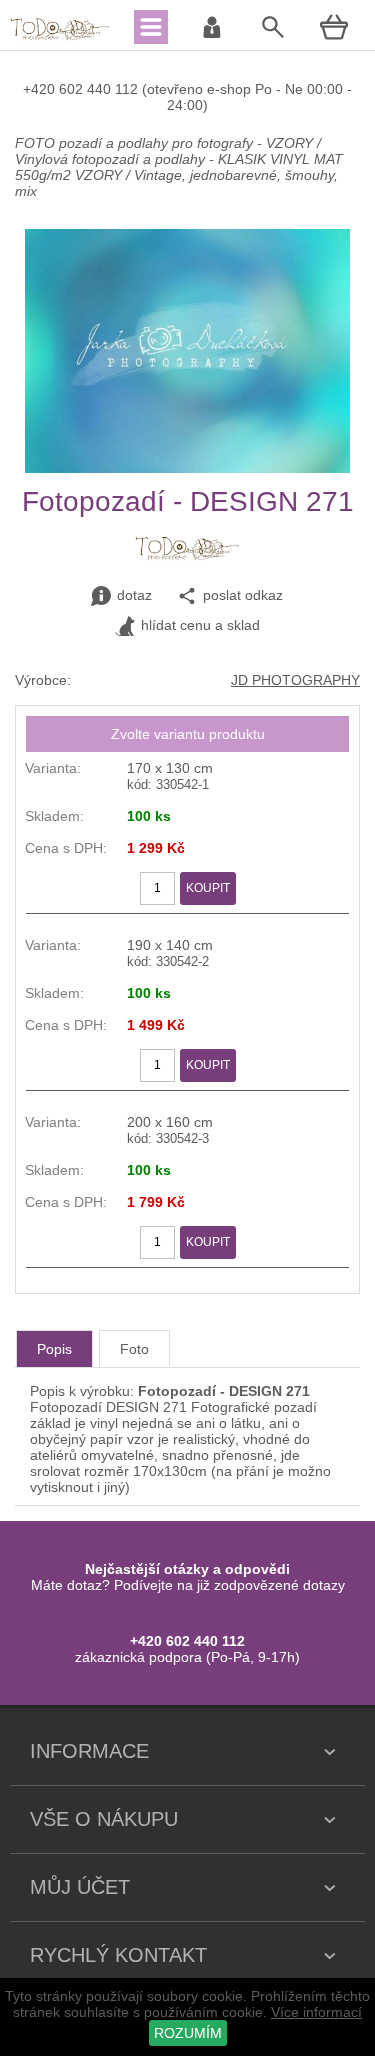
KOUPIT (208, 888)
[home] (60, 38)
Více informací (316, 2012)
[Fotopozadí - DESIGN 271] (187, 468)
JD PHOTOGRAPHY (295, 680)
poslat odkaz (243, 595)
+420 (41, 89)
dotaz (134, 595)
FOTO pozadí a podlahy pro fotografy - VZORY (166, 143)
